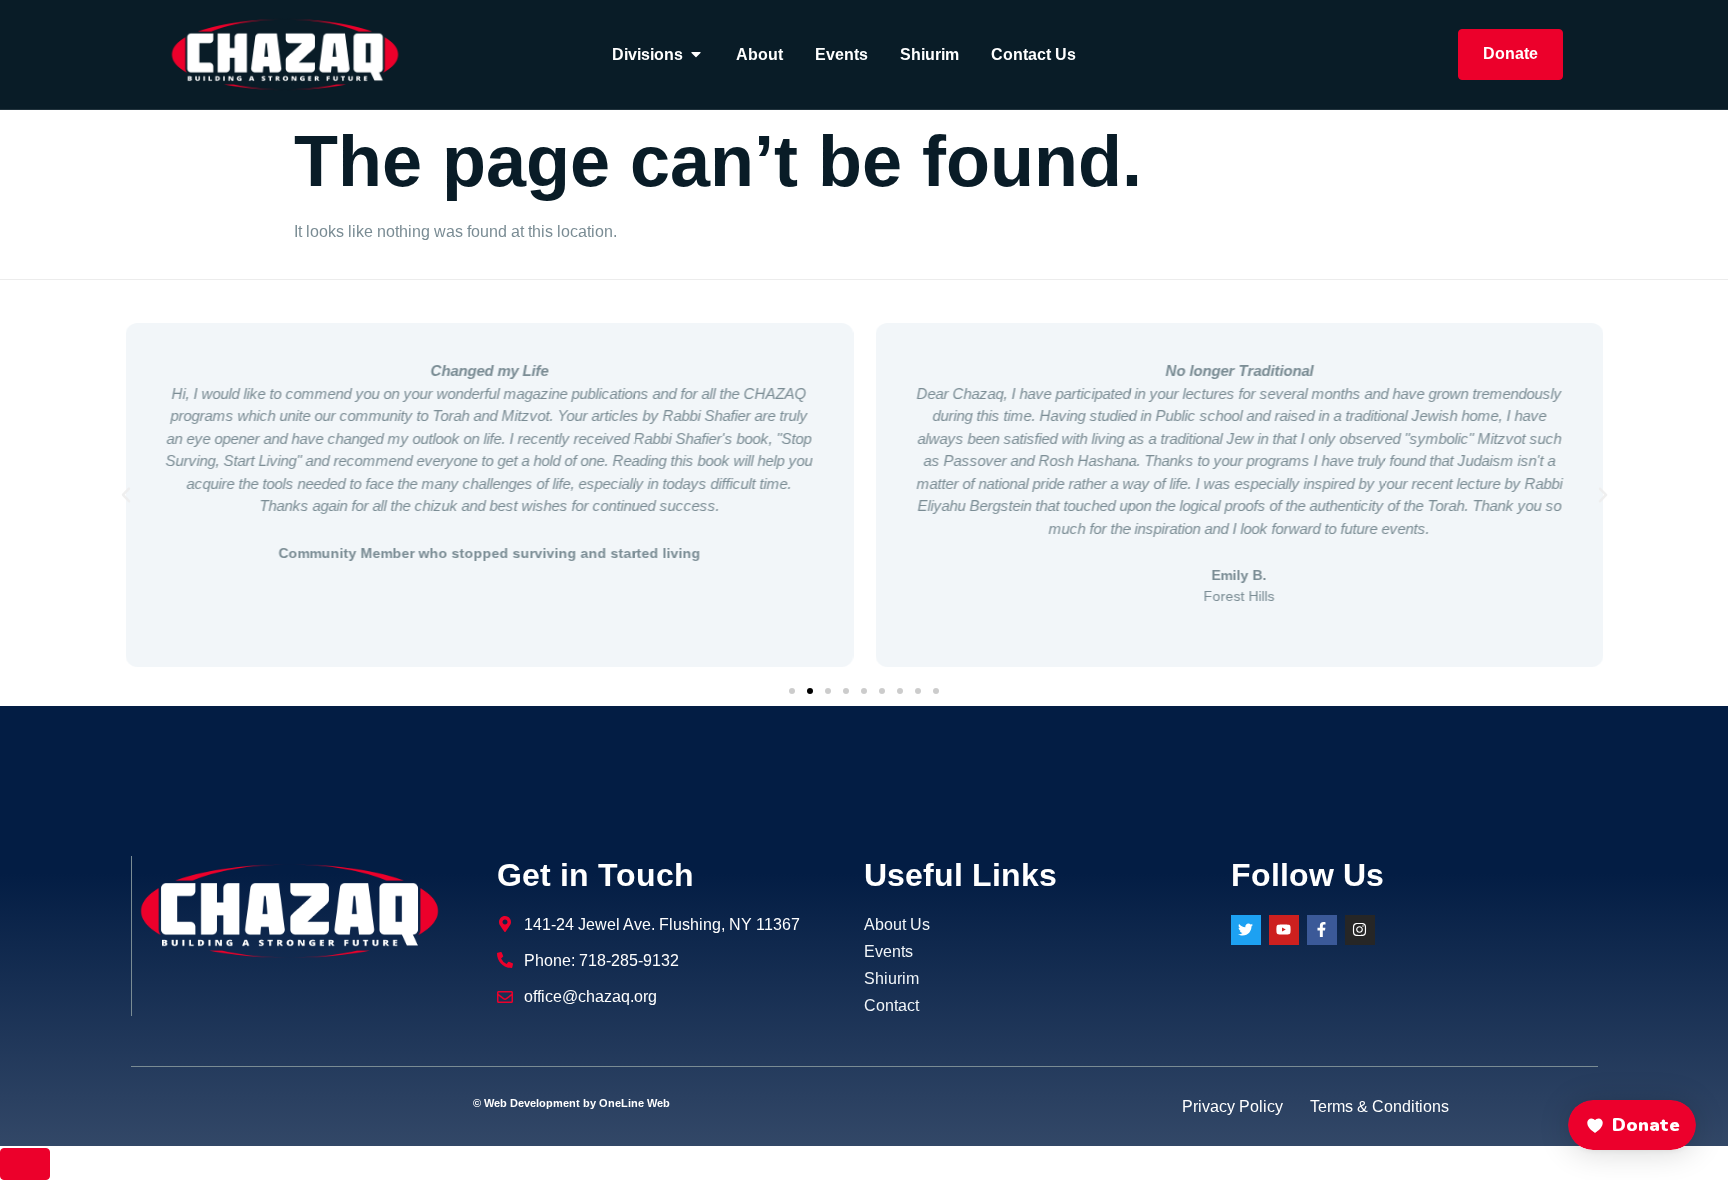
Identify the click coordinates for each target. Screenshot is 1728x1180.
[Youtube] (1284, 930)
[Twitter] (1246, 930)
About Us (897, 924)
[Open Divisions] (696, 54)
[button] (126, 495)
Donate (1510, 53)
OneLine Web (634, 1103)
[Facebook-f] (1322, 930)
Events (888, 951)
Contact (891, 1005)
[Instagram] (1360, 930)
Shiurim (891, 978)
